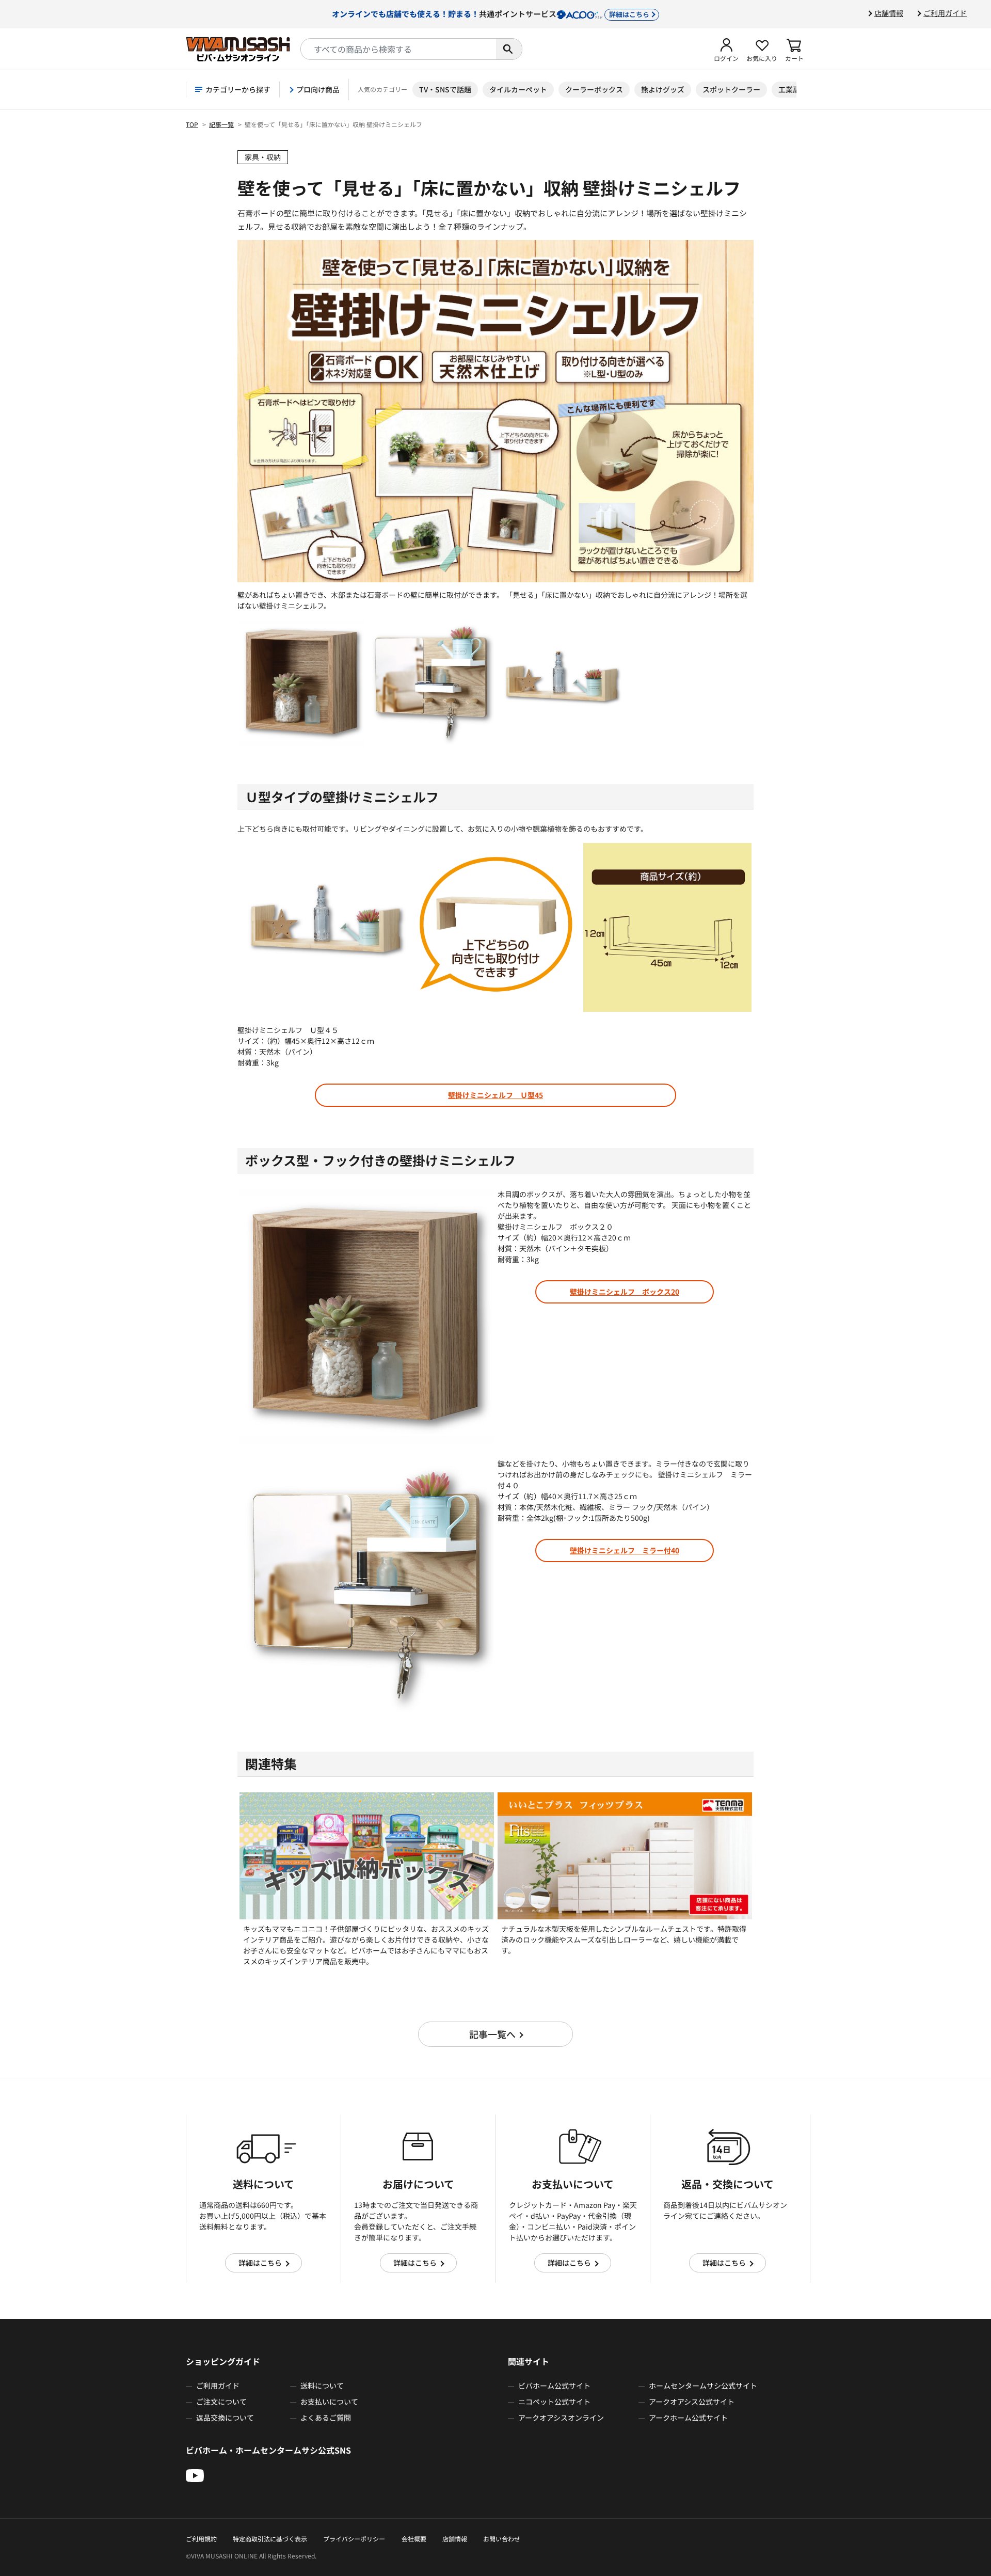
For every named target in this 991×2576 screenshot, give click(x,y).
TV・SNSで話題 (445, 89)
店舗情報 (889, 13)
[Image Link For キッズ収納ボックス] (367, 1855)
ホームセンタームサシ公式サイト (703, 2386)
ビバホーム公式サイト (554, 2386)
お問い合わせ (502, 2539)
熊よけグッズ (663, 89)
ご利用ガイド (945, 13)
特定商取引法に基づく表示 (270, 2539)
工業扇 (789, 89)
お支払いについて (329, 2402)
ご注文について (221, 2402)
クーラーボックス (594, 89)
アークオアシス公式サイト (692, 2402)
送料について (322, 2386)
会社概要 (414, 2539)
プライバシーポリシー (354, 2539)
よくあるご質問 (326, 2418)
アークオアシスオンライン (561, 2418)
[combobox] (398, 49)
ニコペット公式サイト (554, 2402)
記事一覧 (221, 124)
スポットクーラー (731, 89)
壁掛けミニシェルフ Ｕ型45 (495, 1095)
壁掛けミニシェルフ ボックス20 (625, 1292)
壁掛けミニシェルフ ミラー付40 (625, 1550)
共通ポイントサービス (491, 13)
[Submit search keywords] (509, 49)
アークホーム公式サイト (688, 2418)
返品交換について (225, 2418)
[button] (726, 49)
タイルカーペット (518, 89)
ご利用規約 (201, 2539)
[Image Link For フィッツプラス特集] (625, 1855)
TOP (192, 124)
